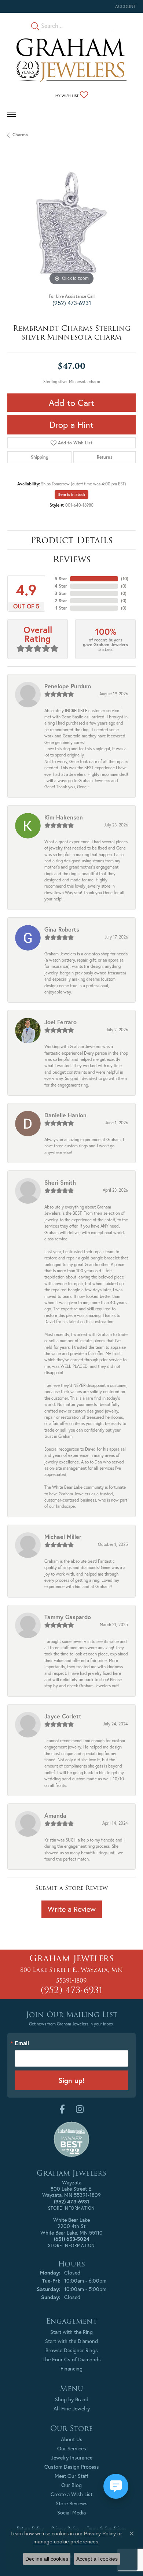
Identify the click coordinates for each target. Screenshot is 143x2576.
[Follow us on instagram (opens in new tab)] (80, 2109)
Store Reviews (72, 2503)
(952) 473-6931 (72, 303)
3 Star (61, 593)
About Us (72, 2439)
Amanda (55, 1815)
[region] (71, 223)
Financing (71, 2368)
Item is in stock (71, 495)
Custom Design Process (72, 2467)
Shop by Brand (72, 2399)
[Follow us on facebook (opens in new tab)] (62, 2109)
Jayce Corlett (63, 1716)
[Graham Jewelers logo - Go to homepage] (71, 60)
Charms (20, 135)
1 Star (61, 608)
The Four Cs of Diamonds (72, 2359)
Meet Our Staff (71, 2476)
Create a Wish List (71, 2494)
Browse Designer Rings (72, 2350)
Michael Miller (63, 1537)
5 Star (61, 579)
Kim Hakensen (64, 817)
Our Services (72, 2448)
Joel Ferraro (60, 1022)
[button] (125, 6)
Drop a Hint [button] (71, 425)
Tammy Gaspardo (68, 1617)
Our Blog (71, 2485)
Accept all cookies (97, 2559)
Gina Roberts (62, 929)
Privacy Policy (100, 2534)
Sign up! (71, 2080)
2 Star (61, 601)
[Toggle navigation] (12, 114)
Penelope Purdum (68, 686)
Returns (105, 457)
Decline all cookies (47, 2559)
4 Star (61, 586)
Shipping (40, 457)
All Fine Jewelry (72, 2408)
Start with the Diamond (71, 2341)
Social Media (71, 2512)
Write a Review (72, 1909)
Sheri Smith (60, 1182)
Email (22, 2043)
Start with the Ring (71, 2332)
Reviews (72, 559)
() (125, 579)
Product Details (71, 540)
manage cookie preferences (66, 2542)
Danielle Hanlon (65, 1115)
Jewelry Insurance (72, 2457)
